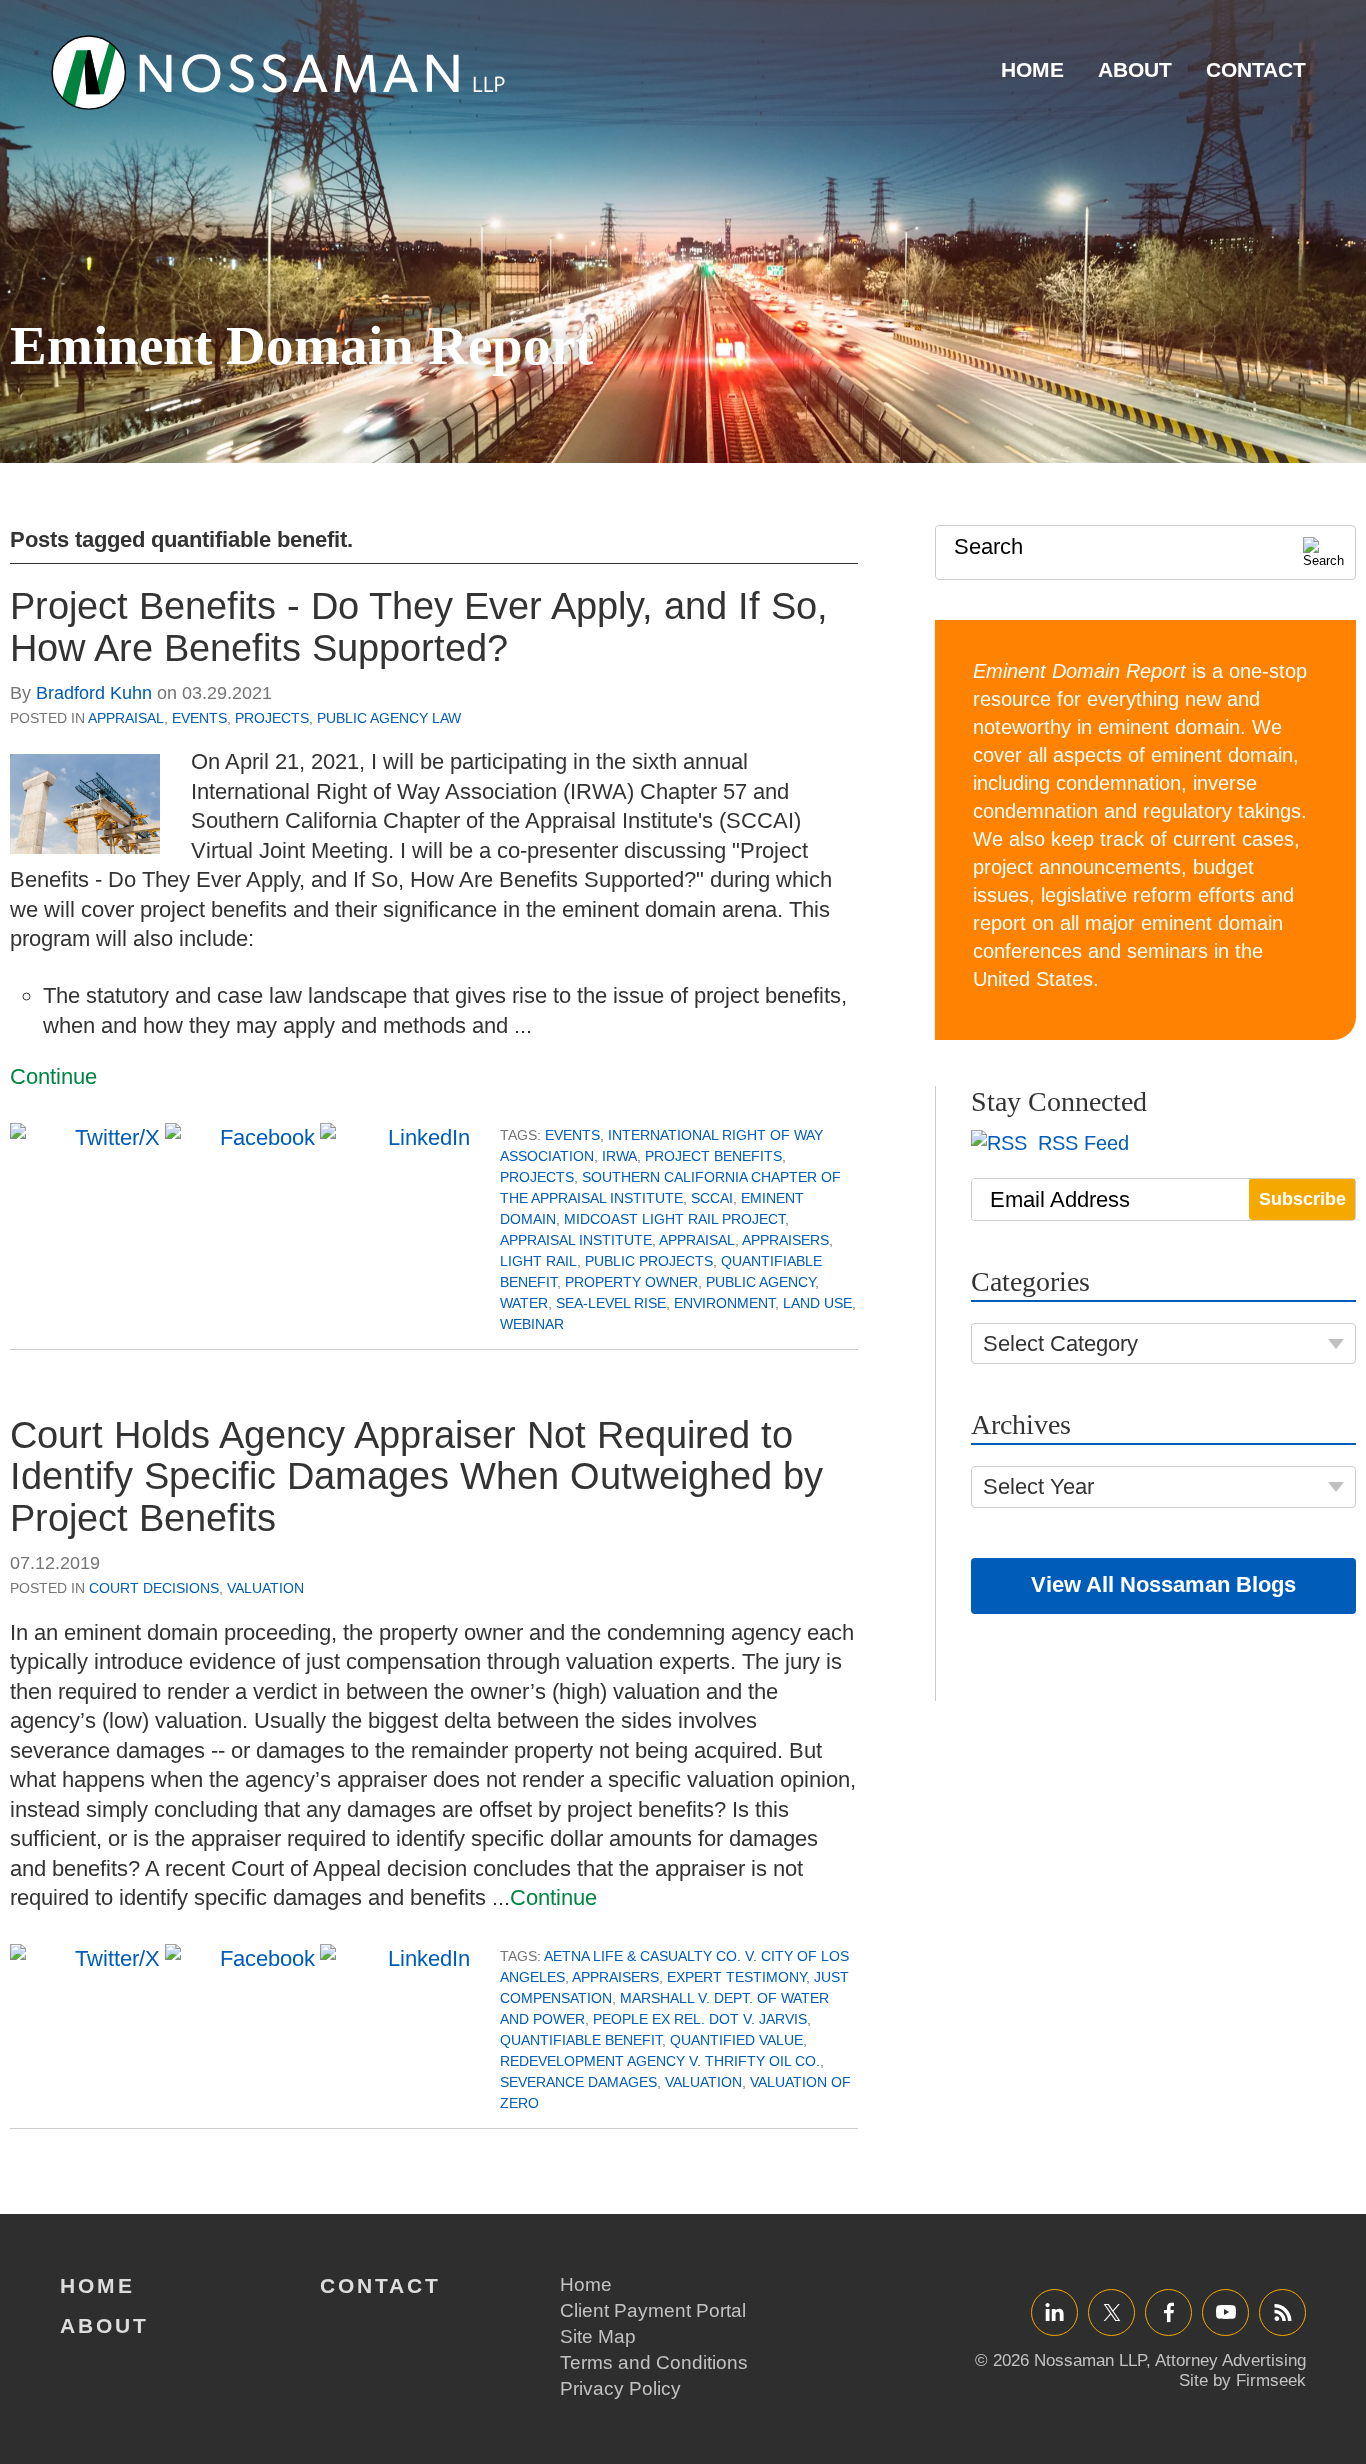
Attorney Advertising (1230, 2360)
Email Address (1060, 1199)
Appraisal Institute (576, 1240)
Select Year (1038, 1486)
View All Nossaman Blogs (1163, 1584)
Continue (53, 1076)
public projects (649, 1261)
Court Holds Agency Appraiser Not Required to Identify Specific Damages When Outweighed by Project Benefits (416, 1477)
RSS (1283, 2311)
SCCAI (712, 1198)
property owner (631, 1282)
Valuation (265, 1588)
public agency (760, 1282)
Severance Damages (578, 2082)
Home (1032, 69)
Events (199, 718)
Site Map (598, 2336)
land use (817, 1303)
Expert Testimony (736, 1977)
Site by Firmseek (1242, 2380)
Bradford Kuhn (94, 693)
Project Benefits (713, 1156)
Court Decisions (154, 1588)
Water (524, 1303)
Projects (272, 718)
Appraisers (785, 1240)
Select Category (1060, 1343)
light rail (538, 1261)
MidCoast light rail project (674, 1219)
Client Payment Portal (653, 2310)
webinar (532, 1324)
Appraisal (126, 718)
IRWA (619, 1156)
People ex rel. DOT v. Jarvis (700, 2019)
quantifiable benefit (581, 2040)
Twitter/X (1111, 2311)
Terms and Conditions (654, 2362)
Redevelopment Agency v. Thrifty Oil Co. (660, 2061)
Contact (1256, 69)
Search (988, 546)
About (1135, 69)
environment (724, 1303)
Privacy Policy (620, 2388)
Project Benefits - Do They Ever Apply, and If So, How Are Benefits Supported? (419, 627)
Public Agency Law (389, 718)
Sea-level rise (611, 1303)
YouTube (1225, 2311)
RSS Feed (1080, 1143)
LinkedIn (1054, 2311)
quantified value (736, 2040)
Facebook (1168, 2311)
